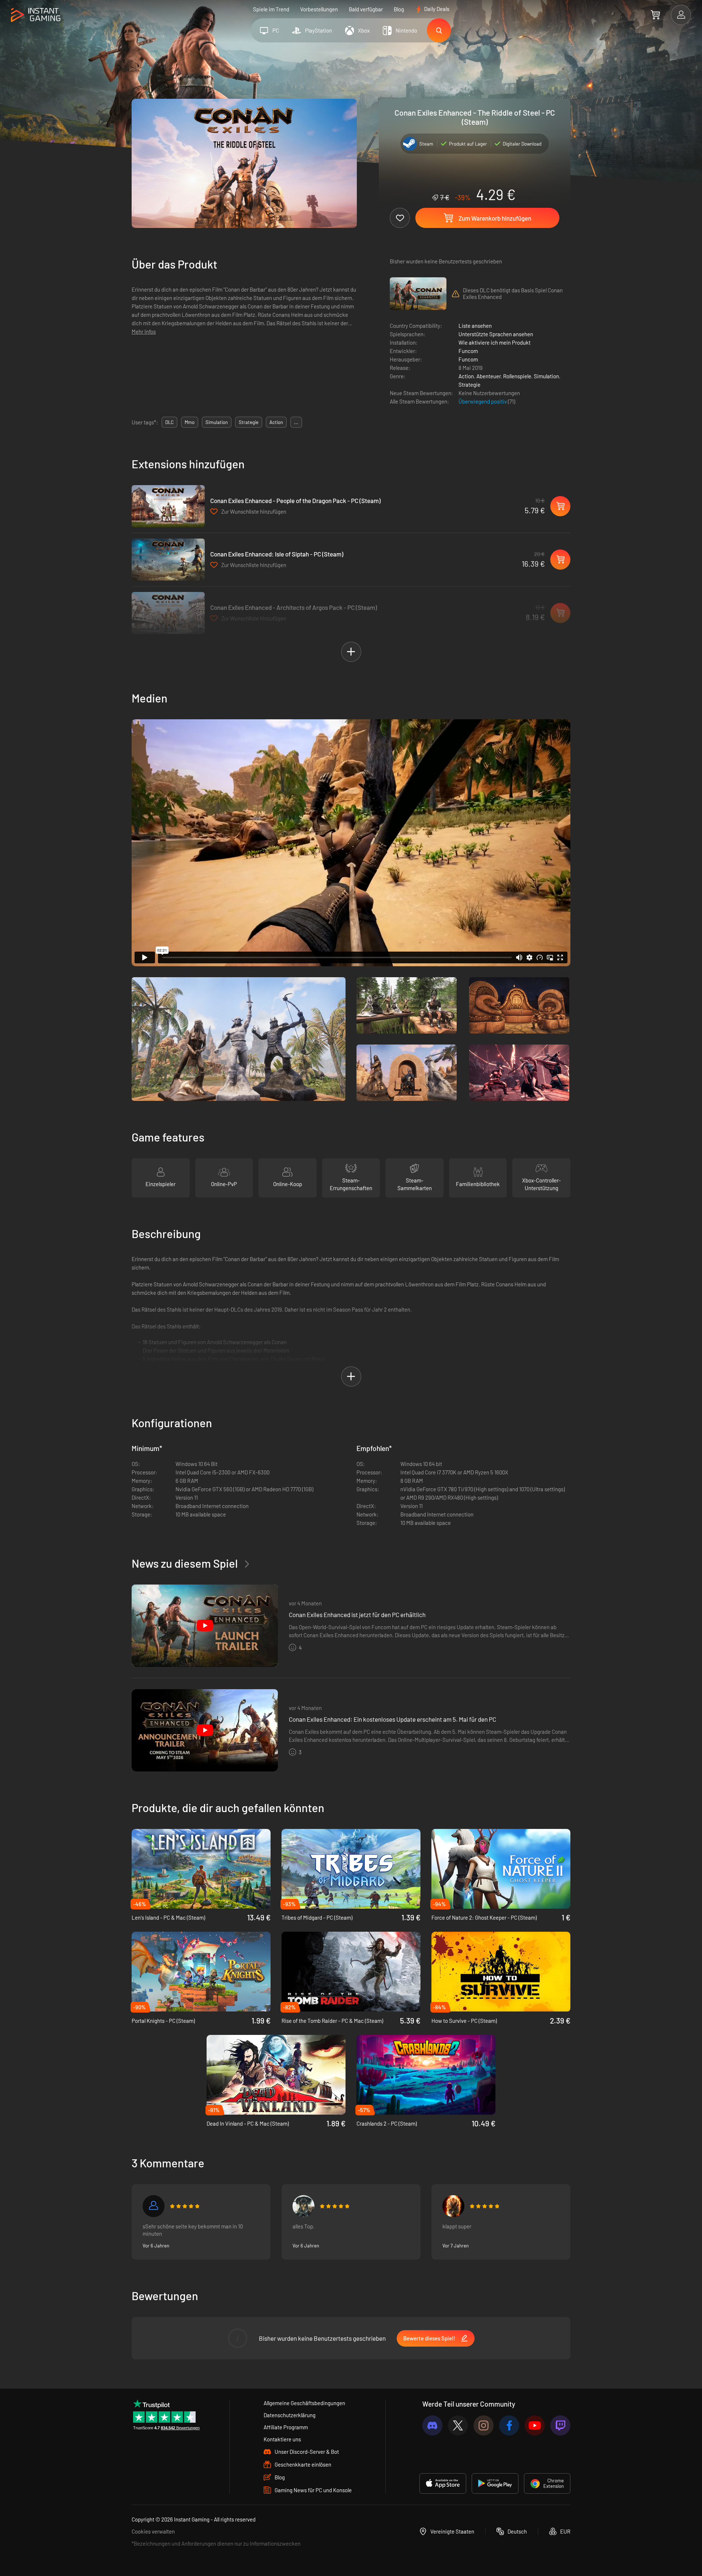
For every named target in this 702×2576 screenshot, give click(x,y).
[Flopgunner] (453, 2206)
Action (466, 376)
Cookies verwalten (153, 2531)
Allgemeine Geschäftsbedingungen (304, 2403)
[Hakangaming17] (154, 2206)
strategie (249, 422)
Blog (399, 9)
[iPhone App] (443, 2483)
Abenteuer (488, 376)
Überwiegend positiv (483, 401)
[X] (458, 2425)
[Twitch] (560, 2425)
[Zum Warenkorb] (655, 15)
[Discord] (432, 2425)
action (276, 422)
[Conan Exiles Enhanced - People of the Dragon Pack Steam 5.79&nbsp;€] (168, 506)
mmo (190, 422)
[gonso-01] (303, 2206)
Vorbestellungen (319, 9)
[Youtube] (535, 2425)
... (296, 422)
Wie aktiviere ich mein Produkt (495, 342)
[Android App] (495, 2483)
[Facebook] (509, 2425)
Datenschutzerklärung (290, 2415)
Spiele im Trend (271, 9)
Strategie (469, 385)
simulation (217, 422)
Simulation (546, 376)
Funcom (468, 351)
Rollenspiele (517, 376)
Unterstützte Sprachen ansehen (496, 334)
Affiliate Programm (286, 2427)
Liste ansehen (475, 326)
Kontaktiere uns (282, 2439)
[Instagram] (484, 2425)
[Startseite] (36, 15)
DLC (169, 422)
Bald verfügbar (366, 9)
